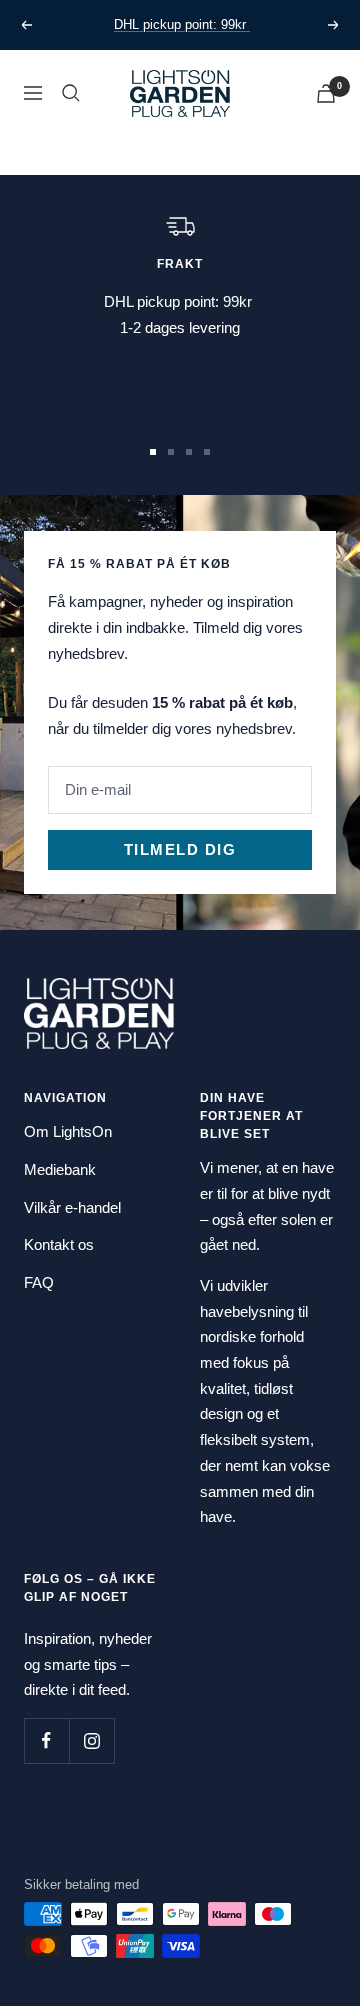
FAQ (39, 1282)
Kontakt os (59, 1244)
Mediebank (60, 1169)
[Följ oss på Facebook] (46, 1740)
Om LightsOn (68, 1131)
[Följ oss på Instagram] (91, 1740)
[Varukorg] (326, 93)
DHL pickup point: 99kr (182, 24)
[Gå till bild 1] (153, 452)
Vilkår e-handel (72, 1207)
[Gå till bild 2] (171, 452)
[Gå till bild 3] (189, 452)
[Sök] (71, 93)
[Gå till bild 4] (207, 452)
